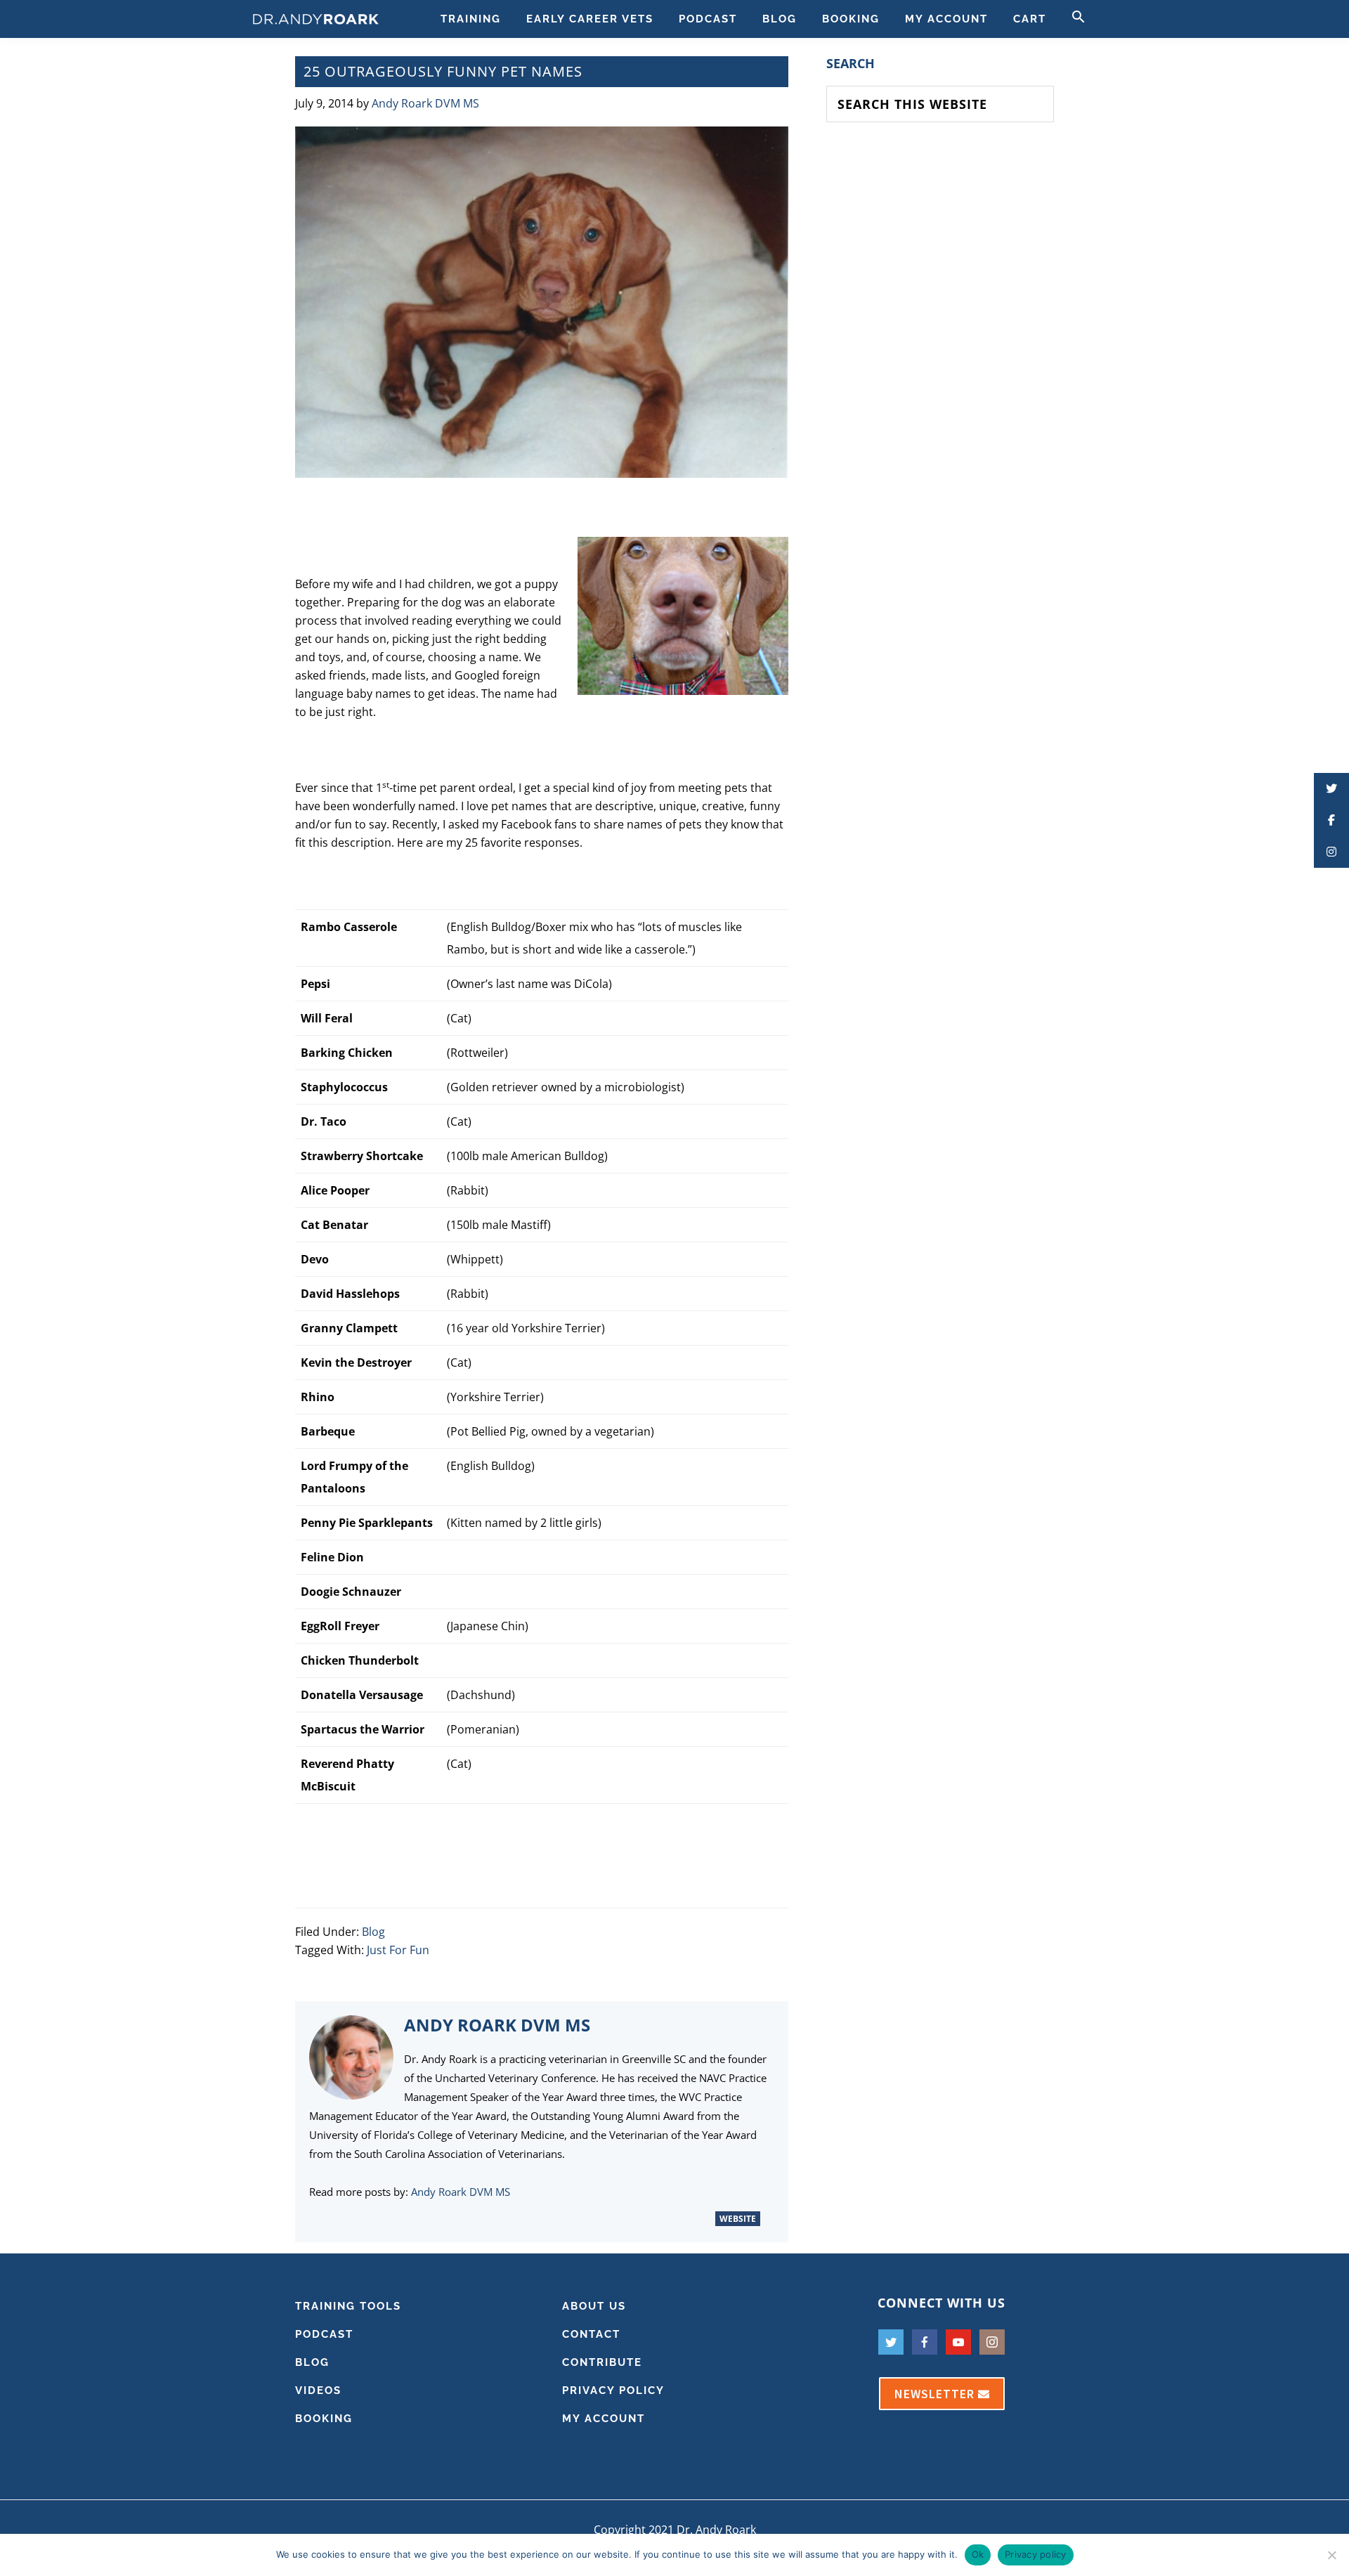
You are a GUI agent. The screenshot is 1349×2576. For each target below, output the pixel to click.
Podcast (324, 2334)
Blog (373, 1932)
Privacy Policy (613, 2390)
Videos (318, 2390)
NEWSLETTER (936, 2394)
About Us (594, 2306)
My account (604, 2419)
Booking (324, 2419)
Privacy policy (1036, 2554)
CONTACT (591, 2334)
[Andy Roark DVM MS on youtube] (699, 2218)
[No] (1331, 2555)
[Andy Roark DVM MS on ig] (626, 2218)
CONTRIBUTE (602, 2362)
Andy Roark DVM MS (461, 2192)
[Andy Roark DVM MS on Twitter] (650, 2218)
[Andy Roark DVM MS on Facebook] (601, 2218)
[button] (1078, 19)
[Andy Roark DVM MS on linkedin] (675, 2218)
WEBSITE (738, 2219)
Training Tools (348, 2306)
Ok (978, 2554)
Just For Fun (398, 1950)
